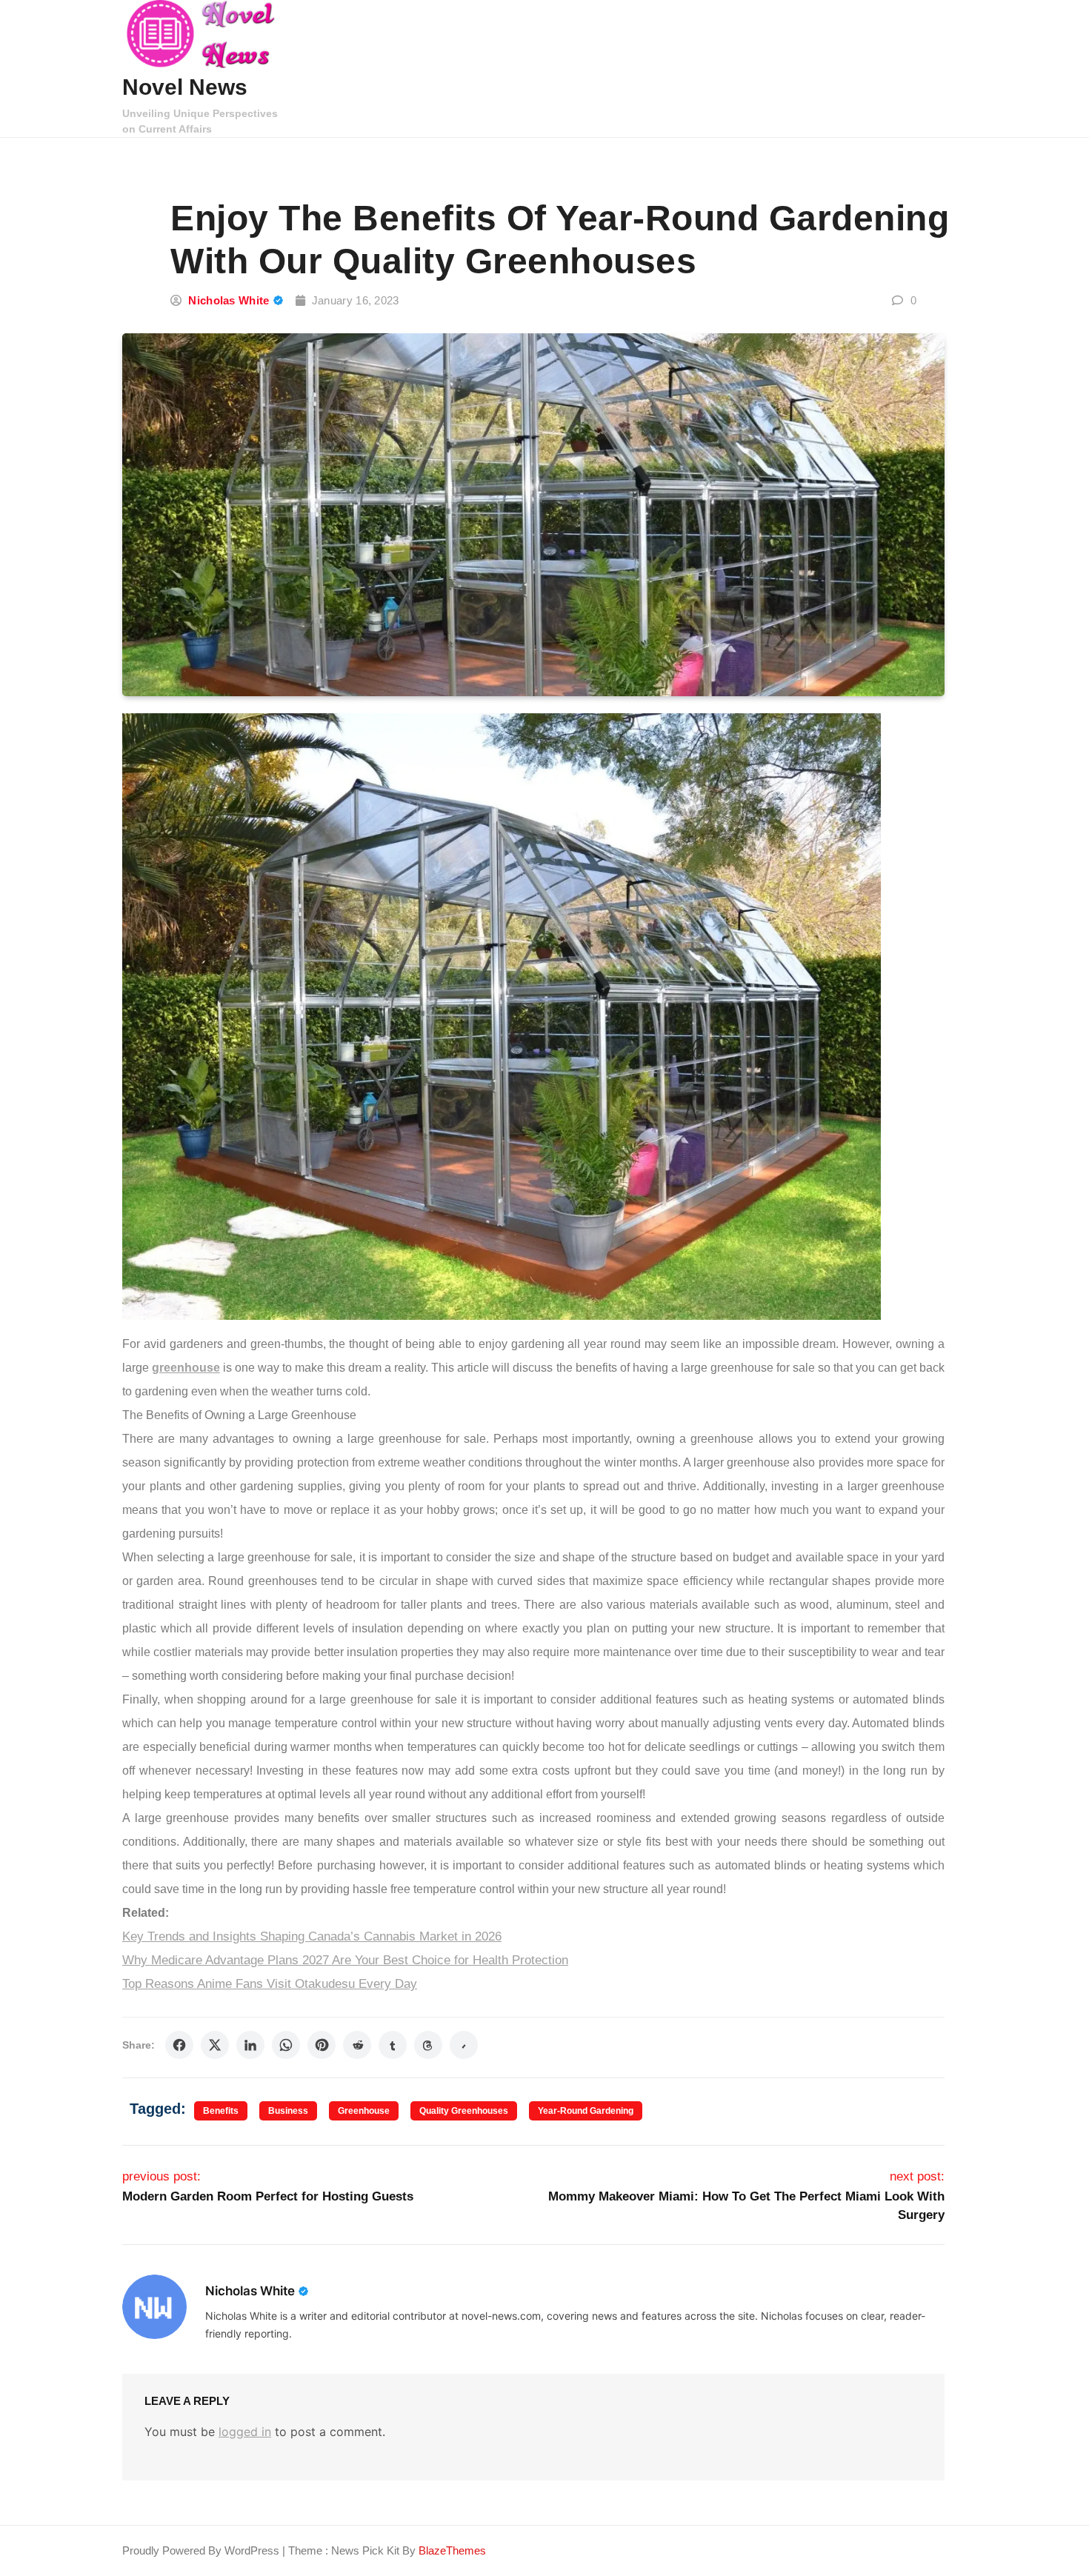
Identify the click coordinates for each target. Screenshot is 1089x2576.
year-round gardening (586, 2111)
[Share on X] (215, 2045)
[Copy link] (464, 2045)
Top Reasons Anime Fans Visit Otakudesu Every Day (270, 1984)
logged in (245, 2432)
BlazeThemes (452, 2550)
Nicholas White (229, 300)
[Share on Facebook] (179, 2045)
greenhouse (364, 2111)
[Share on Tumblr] (393, 2045)
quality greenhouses (464, 2111)
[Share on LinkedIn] (250, 2045)
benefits (221, 2111)
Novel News (185, 87)
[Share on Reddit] (357, 2045)
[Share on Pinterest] (322, 2045)
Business (288, 2111)
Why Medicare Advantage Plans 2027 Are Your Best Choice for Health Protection (345, 1960)
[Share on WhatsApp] (286, 2045)
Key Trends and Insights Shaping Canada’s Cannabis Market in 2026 (312, 1936)
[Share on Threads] (428, 2045)
